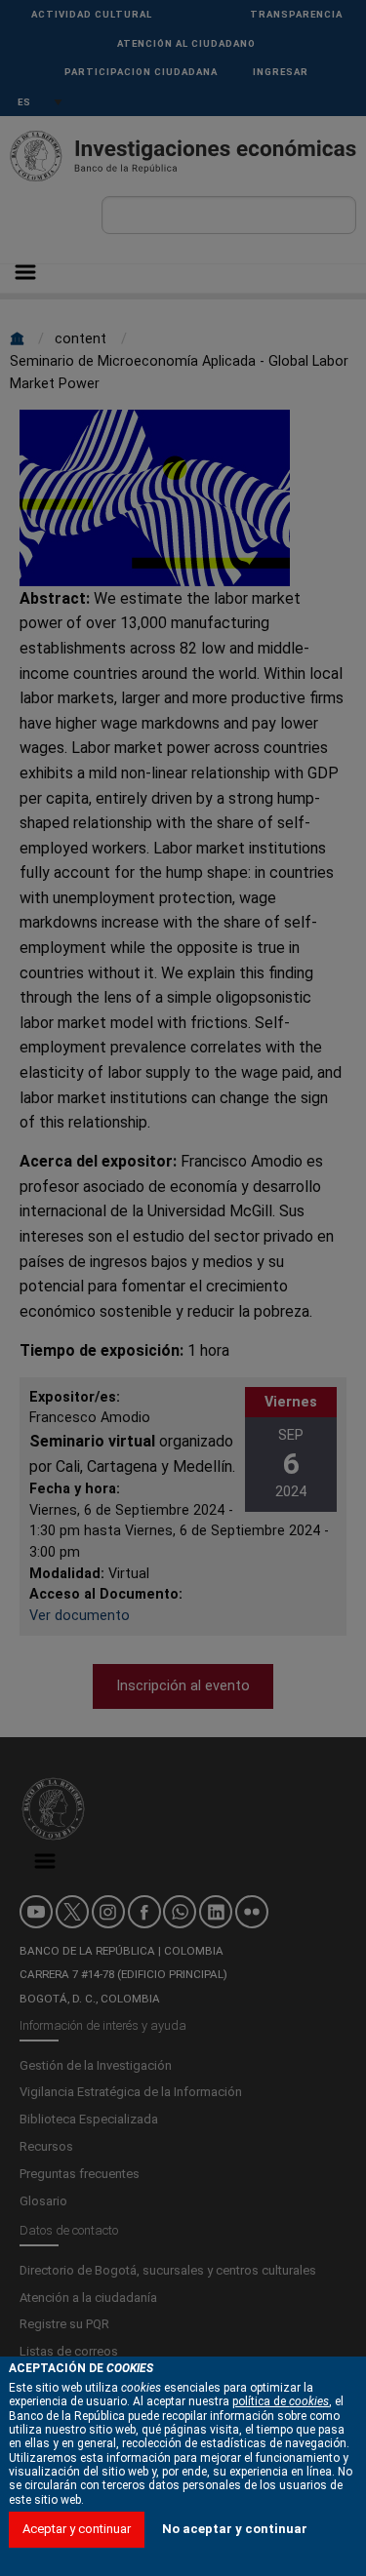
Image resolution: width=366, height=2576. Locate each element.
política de (281, 2401)
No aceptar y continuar (235, 2529)
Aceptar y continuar (77, 2529)
